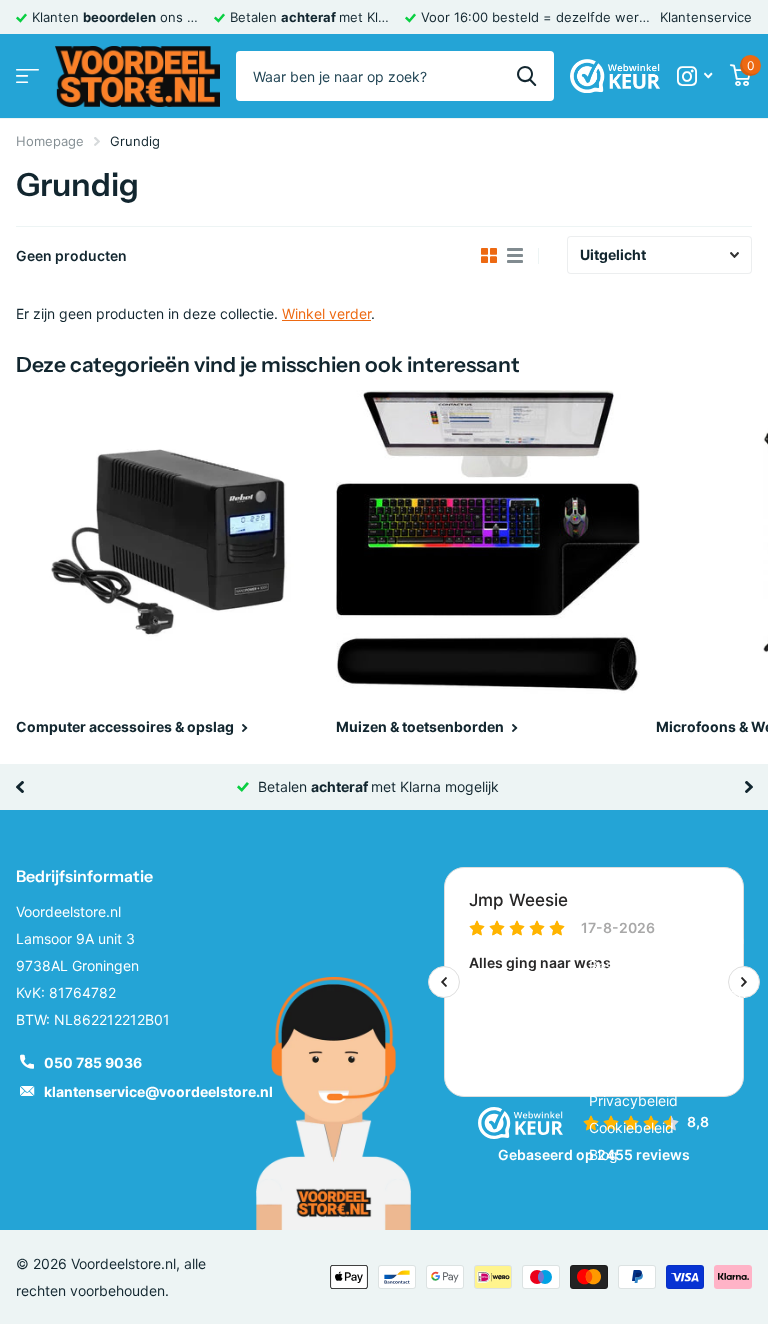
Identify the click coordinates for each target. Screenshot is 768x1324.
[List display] (515, 256)
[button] (19, 787)
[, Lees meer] (694, 76)
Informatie (629, 876)
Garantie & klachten (653, 1019)
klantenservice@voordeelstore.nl (158, 1091)
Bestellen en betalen (655, 965)
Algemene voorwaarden (666, 938)
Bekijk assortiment (27, 76)
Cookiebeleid (631, 1127)
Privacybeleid (633, 1100)
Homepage (50, 141)
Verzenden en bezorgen (667, 992)
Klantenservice (706, 17)
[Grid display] (489, 256)
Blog (603, 1154)
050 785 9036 (93, 1062)
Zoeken (526, 76)
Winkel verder (326, 313)
